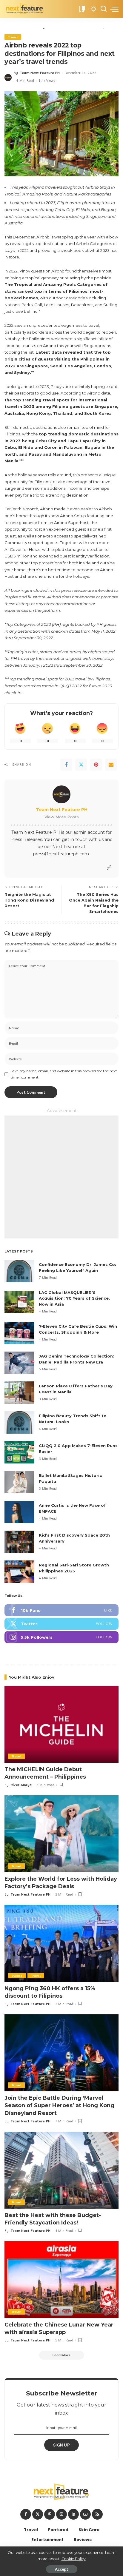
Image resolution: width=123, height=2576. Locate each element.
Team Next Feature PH (40, 73)
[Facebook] (66, 765)
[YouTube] (85, 2514)
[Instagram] (61, 1637)
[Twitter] (81, 765)
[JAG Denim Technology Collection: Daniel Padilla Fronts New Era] (19, 1363)
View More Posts (62, 817)
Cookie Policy (74, 2559)
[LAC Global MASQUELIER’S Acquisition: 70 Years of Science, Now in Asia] (19, 1302)
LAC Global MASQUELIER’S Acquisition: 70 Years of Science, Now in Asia (74, 1298)
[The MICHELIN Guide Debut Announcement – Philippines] (61, 1724)
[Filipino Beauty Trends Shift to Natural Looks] (19, 1422)
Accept (62, 2569)
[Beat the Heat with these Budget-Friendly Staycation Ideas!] (61, 2170)
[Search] (104, 9)
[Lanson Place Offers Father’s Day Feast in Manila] (19, 1393)
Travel (13, 37)
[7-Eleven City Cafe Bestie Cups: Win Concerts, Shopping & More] (19, 1333)
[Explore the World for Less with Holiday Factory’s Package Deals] (61, 1834)
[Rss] (97, 2514)
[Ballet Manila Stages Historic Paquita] (19, 1482)
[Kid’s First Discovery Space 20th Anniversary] (19, 1542)
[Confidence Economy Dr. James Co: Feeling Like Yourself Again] (19, 1271)
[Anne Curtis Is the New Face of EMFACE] (19, 1512)
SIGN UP (61, 2445)
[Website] (109, 868)
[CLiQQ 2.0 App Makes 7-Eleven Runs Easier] (19, 1452)
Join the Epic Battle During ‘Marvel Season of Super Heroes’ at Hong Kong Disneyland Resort (59, 2105)
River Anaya (21, 1785)
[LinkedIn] (73, 2514)
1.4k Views (47, 81)
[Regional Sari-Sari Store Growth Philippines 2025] (19, 1572)
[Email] (111, 765)
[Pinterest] (96, 765)
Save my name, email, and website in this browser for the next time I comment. (64, 1074)
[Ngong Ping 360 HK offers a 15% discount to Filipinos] (61, 1943)
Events (17, 1976)
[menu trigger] (114, 9)
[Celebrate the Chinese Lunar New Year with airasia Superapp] (61, 2280)
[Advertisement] (61, 1177)
